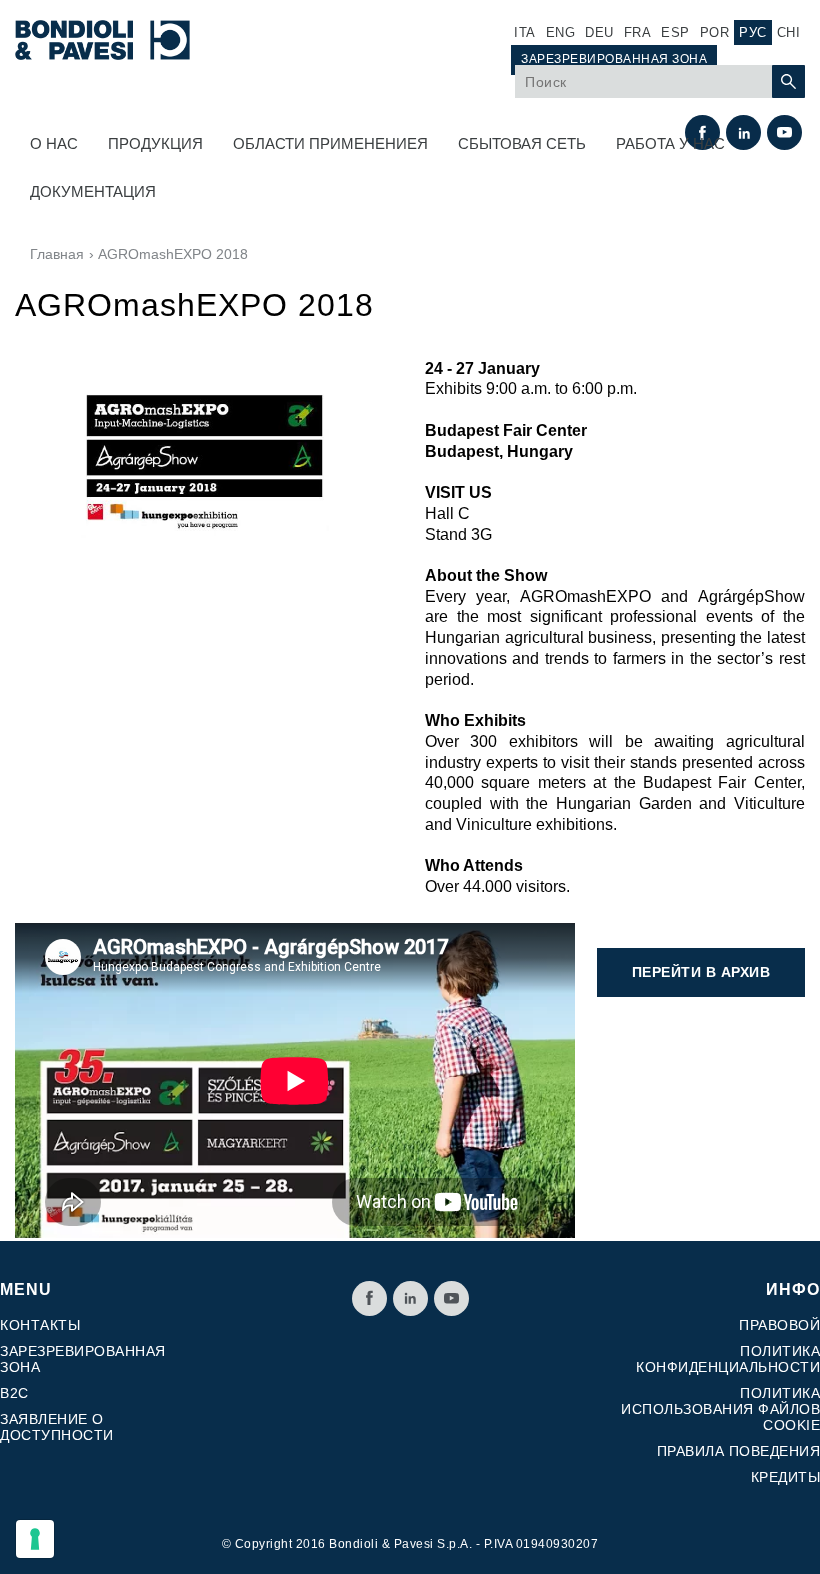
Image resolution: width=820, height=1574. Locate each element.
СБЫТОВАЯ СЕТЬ (522, 143)
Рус (753, 32)
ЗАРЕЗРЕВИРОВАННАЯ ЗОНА (614, 59)
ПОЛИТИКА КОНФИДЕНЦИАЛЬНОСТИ (728, 1359)
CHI (789, 32)
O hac (54, 143)
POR (715, 32)
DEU (599, 32)
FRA (638, 32)
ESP (675, 32)
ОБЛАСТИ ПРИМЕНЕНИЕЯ (330, 143)
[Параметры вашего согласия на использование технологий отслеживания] (35, 1539)
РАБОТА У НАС (670, 143)
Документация (93, 191)
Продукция (155, 143)
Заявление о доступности (57, 1427)
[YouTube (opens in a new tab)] (451, 1298)
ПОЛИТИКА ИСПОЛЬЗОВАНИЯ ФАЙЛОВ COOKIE (720, 1409)
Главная (57, 254)
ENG (561, 32)
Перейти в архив (701, 972)
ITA (525, 32)
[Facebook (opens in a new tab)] (369, 1298)
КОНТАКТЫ (40, 1325)
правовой (779, 1325)
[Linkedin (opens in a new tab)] (410, 1298)
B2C (14, 1393)
